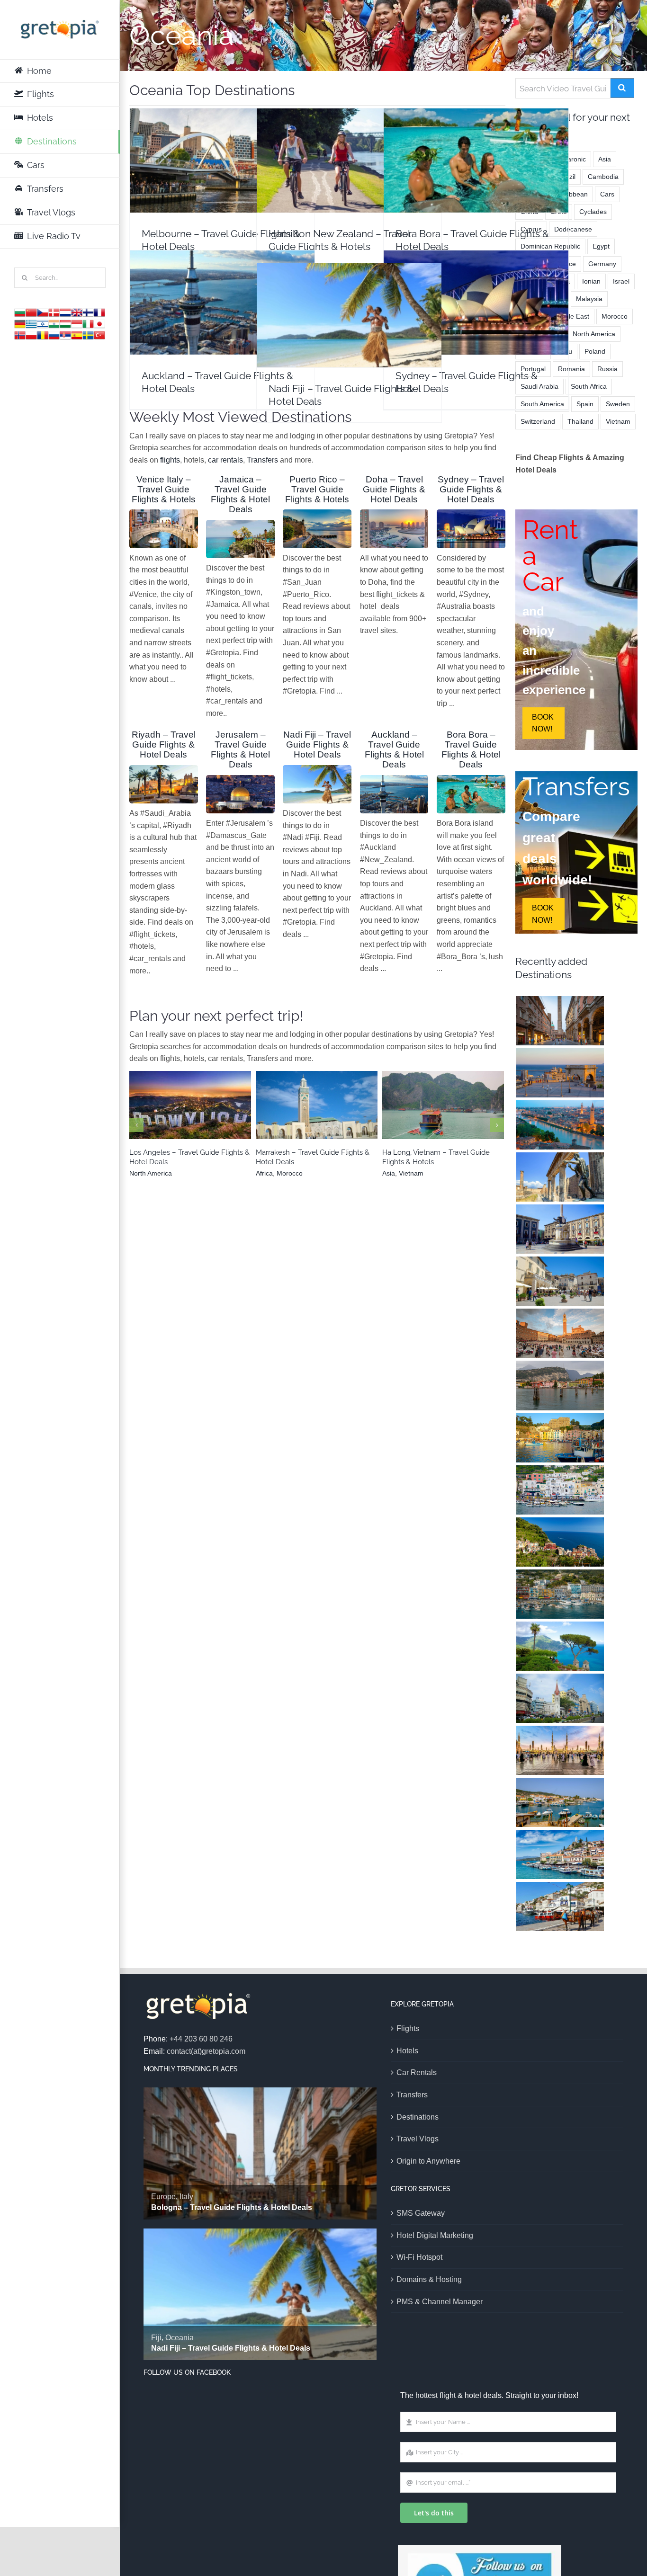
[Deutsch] (20, 323)
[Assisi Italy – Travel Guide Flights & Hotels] (560, 1281)
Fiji (335, 335)
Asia (428, 1117)
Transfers (262, 460)
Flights (408, 2028)
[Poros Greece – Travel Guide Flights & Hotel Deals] (560, 1854)
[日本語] (99, 323)
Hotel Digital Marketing (435, 2235)
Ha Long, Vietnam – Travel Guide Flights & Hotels (443, 1100)
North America (190, 1117)
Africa (301, 1117)
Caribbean (572, 194)
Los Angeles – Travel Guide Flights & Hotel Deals (190, 1100)
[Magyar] (65, 323)
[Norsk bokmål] (20, 334)
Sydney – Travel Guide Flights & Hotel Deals (476, 290)
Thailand (580, 421)
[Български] (20, 312)
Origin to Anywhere (428, 2161)
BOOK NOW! (543, 723)
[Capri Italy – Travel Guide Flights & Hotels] (560, 1490)
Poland (595, 351)
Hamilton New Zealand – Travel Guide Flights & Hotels (349, 143)
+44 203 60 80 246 (201, 2039)
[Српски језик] (65, 334)
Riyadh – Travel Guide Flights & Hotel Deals (164, 744)
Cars (607, 194)
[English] (77, 312)
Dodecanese (573, 229)
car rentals (225, 460)
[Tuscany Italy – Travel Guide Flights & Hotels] (560, 1333)
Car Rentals (417, 2072)
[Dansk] (54, 312)
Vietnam (451, 1117)
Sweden (618, 404)
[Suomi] (88, 312)
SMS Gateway (421, 2213)
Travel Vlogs (418, 2139)
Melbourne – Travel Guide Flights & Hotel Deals (222, 147)
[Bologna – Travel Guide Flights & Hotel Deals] (560, 1021)
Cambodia (603, 177)
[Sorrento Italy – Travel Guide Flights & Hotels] (560, 1438)
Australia (208, 180)
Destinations (418, 2117)
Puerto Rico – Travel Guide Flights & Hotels (317, 489)
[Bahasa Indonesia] (77, 323)
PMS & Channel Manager (440, 2302)
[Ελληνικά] (31, 323)
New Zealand (334, 185)
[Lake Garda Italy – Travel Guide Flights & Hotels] (560, 1385)
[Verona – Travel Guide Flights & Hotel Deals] (560, 1125)
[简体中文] (31, 312)
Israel (621, 281)
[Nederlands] (65, 312)
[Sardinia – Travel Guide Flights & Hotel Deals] (560, 1073)
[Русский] (54, 334)
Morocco (327, 1117)
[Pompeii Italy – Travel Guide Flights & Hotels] (560, 1177)
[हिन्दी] (54, 323)
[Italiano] (88, 323)
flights (170, 460)
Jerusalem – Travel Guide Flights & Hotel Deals (240, 749)
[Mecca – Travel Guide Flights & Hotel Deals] (560, 1750)
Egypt (601, 246)
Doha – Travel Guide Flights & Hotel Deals (394, 489)
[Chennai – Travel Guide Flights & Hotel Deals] (560, 1698)
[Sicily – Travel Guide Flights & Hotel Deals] (560, 1229)
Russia (607, 369)
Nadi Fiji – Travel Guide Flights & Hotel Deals (349, 302)
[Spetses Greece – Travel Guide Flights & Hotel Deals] (560, 1802)
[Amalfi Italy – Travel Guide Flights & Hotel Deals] (560, 1646)
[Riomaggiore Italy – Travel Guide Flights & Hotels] (560, 1542)
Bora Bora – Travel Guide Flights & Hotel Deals (476, 147)
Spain (585, 404)
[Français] (99, 312)
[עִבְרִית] (43, 323)
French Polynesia (462, 180)
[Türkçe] (99, 334)
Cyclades (593, 212)
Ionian (591, 281)
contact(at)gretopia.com (206, 2051)
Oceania (237, 180)
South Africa (589, 386)
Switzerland (538, 421)
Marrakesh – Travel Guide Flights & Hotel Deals (317, 1100)
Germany (602, 264)
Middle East (572, 316)
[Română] (43, 334)
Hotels (407, 2051)
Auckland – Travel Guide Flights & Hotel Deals (222, 290)
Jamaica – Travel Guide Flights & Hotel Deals (240, 494)
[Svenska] (88, 334)
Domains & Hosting (429, 2279)
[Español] (77, 334)
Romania (571, 369)
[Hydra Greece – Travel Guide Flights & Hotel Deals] (560, 1907)
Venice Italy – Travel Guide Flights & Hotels (164, 489)
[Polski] (31, 334)
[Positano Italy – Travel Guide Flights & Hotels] (560, 1594)
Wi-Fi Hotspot (419, 2257)
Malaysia (589, 299)
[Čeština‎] (43, 312)
